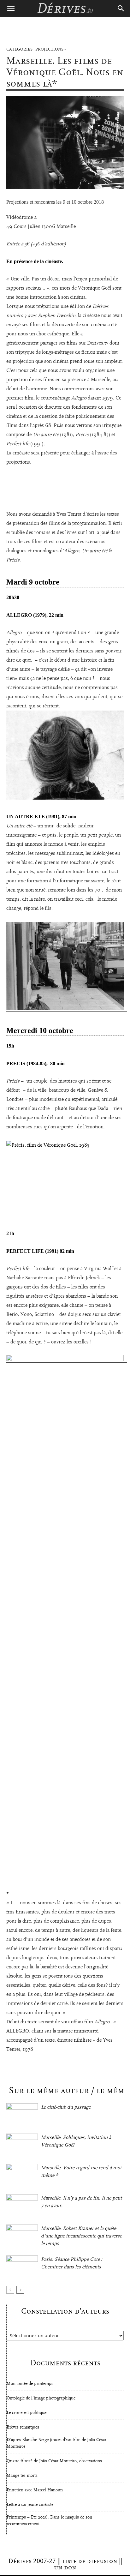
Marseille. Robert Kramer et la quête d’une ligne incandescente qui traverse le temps (81, 2236)
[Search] (121, 9)
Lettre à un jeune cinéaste (30, 2505)
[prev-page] (10, 2290)
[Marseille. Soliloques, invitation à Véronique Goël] (22, 2144)
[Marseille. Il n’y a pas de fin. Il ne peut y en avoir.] (22, 2205)
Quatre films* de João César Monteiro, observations (54, 2461)
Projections (49, 49)
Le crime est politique (27, 2413)
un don (65, 2567)
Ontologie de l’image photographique (41, 2398)
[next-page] (20, 2290)
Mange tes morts (22, 2476)
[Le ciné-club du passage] (22, 2114)
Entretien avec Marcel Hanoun (35, 2490)
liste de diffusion (90, 2561)
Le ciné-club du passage (66, 2107)
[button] (11, 9)
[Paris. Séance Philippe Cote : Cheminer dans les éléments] (22, 2266)
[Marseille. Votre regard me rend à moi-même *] (22, 2175)
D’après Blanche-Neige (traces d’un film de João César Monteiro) (56, 2443)
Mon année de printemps (30, 2384)
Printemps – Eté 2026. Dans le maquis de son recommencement (49, 2521)
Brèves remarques (23, 2427)
